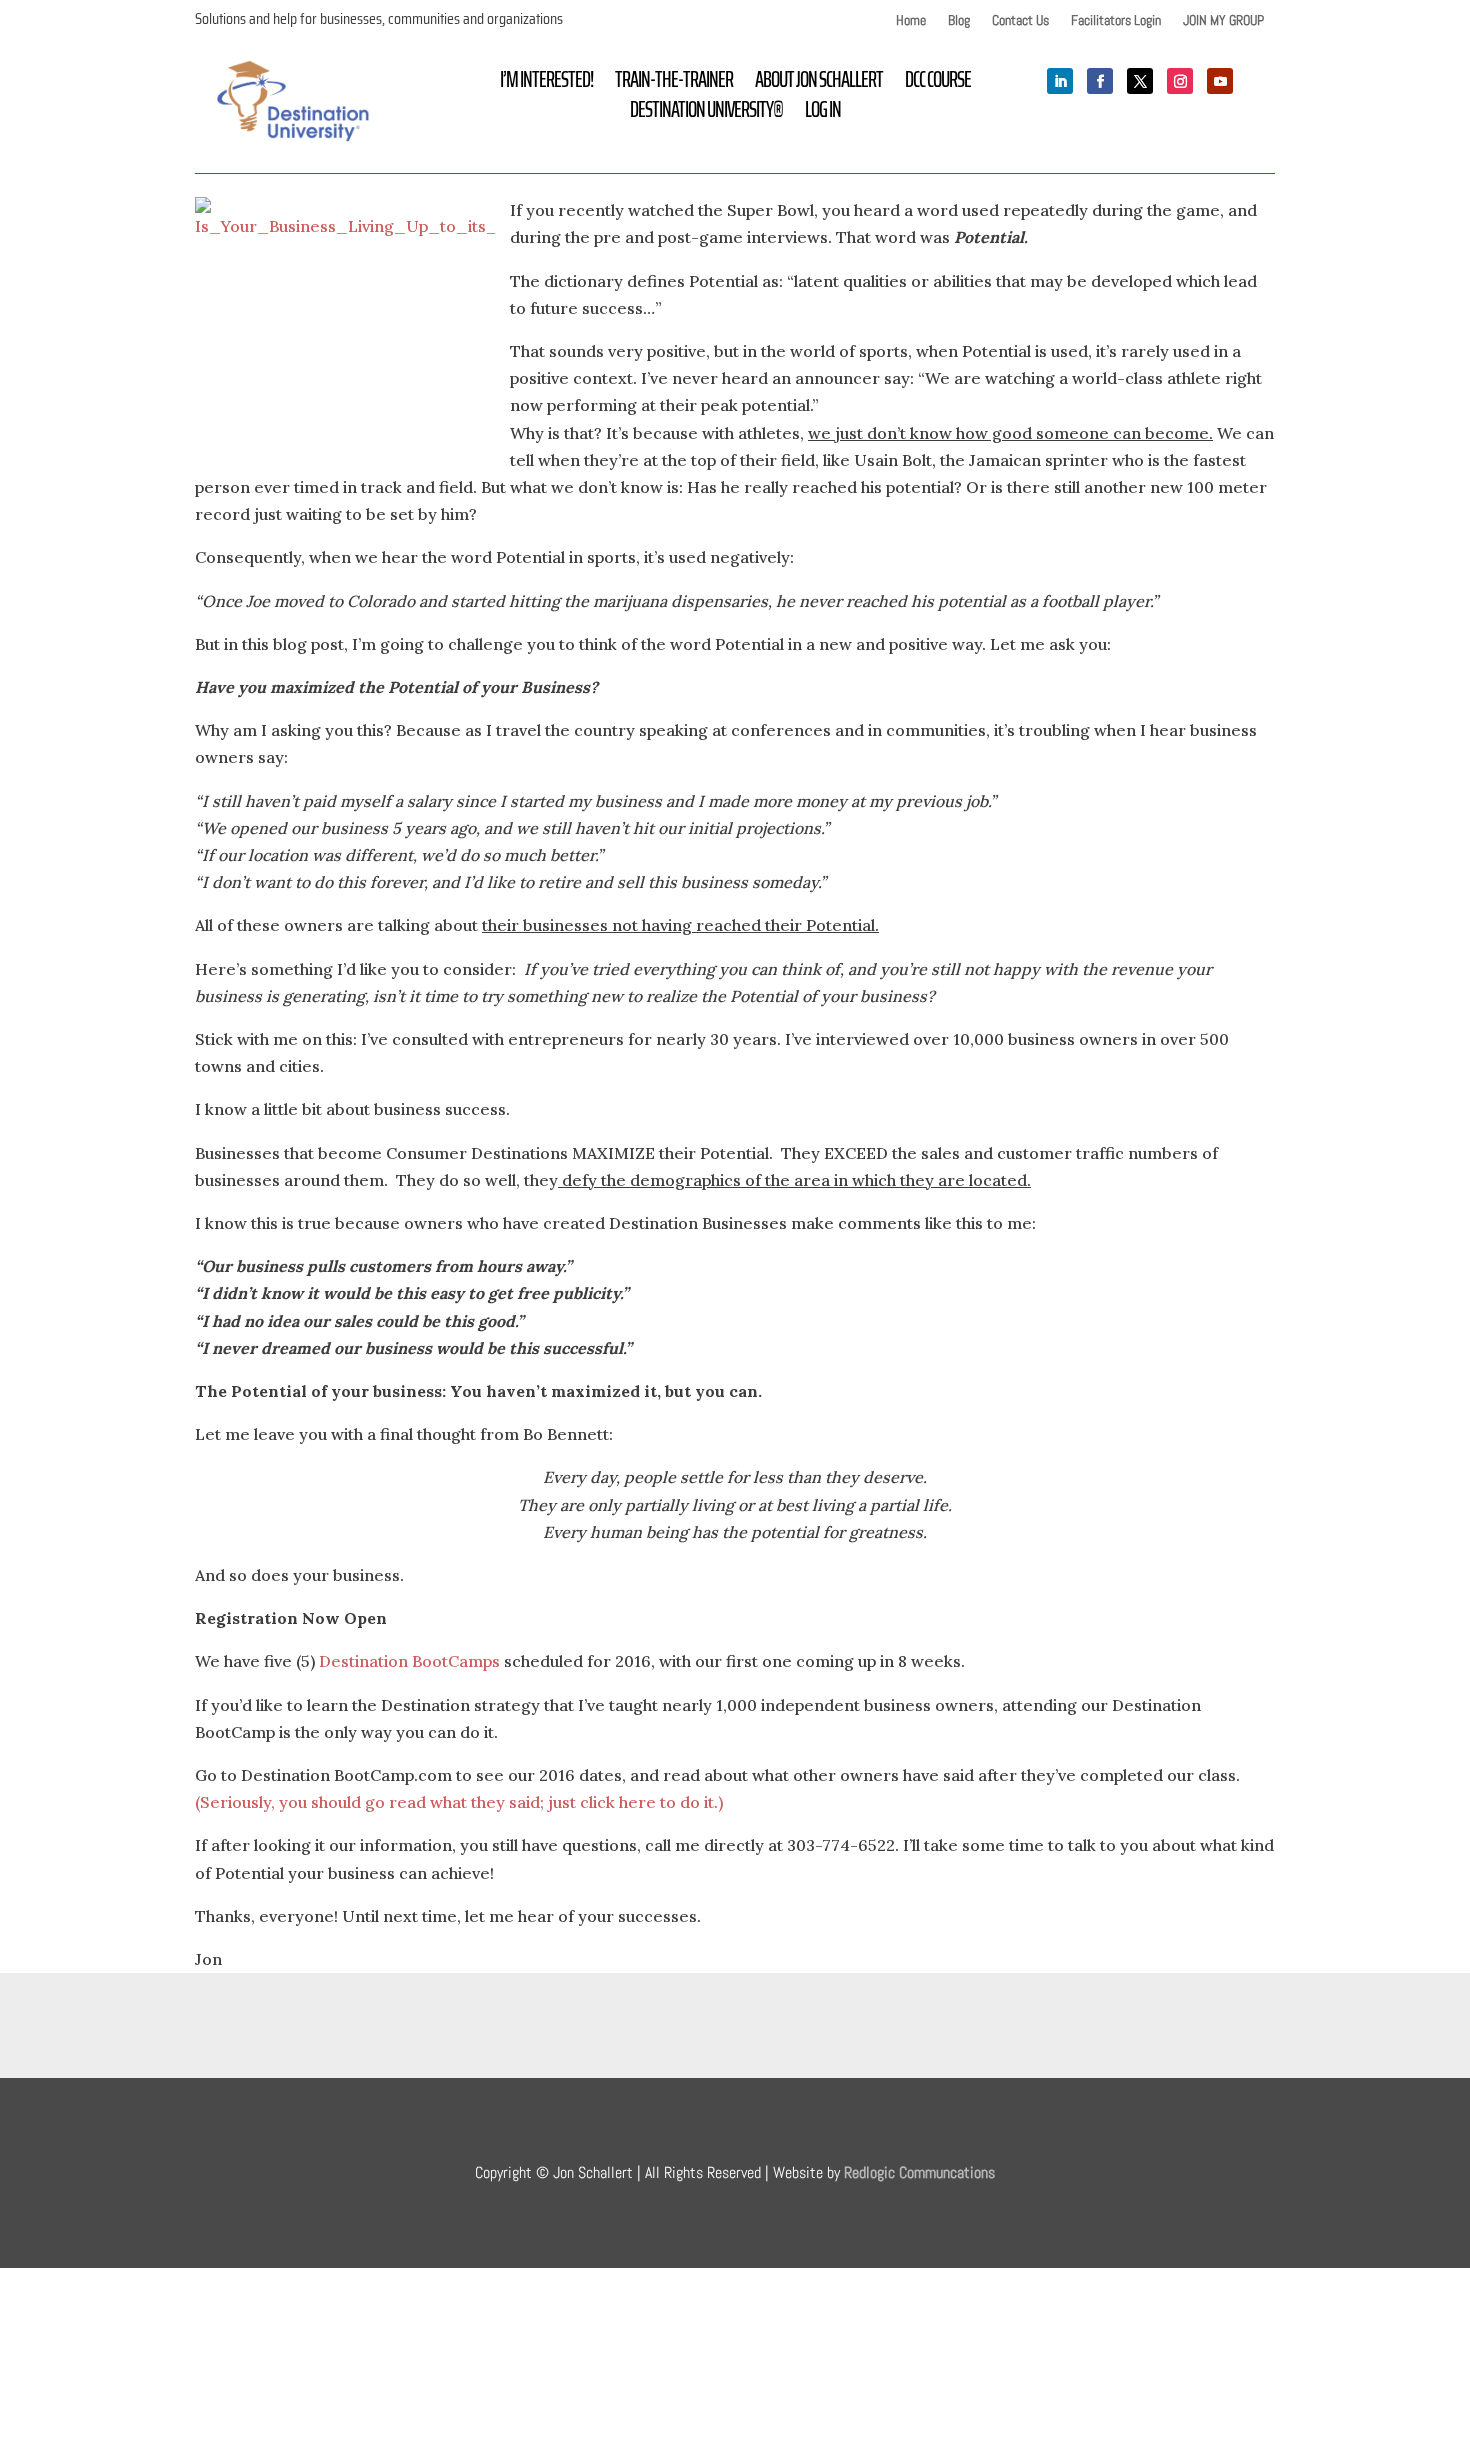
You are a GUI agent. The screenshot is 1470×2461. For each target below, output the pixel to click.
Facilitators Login (1116, 21)
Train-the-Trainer (674, 84)
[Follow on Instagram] (1180, 81)
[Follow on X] (1140, 81)
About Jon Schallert (819, 84)
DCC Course (938, 84)
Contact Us (1020, 21)
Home (911, 21)
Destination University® (706, 114)
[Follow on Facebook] (1100, 81)
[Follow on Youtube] (1220, 81)
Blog (959, 21)
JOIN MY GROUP (1223, 21)
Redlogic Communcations (919, 2172)
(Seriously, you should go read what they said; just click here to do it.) (459, 1802)
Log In (823, 114)
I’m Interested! (546, 84)
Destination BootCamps (409, 1661)
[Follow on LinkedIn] (1060, 81)
